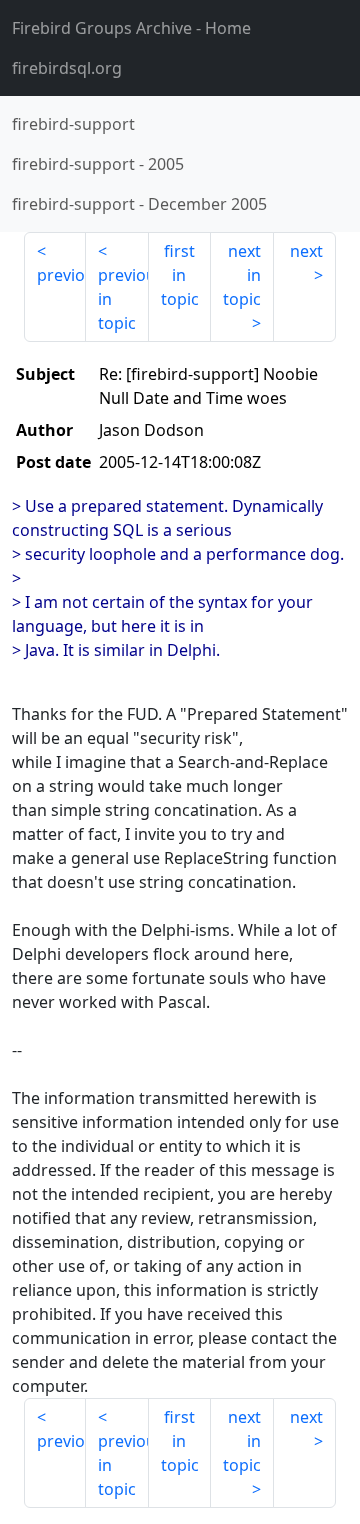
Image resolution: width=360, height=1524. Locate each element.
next (306, 251)
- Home (131, 28)
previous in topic (123, 299)
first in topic (180, 275)
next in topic (242, 275)
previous (61, 275)
